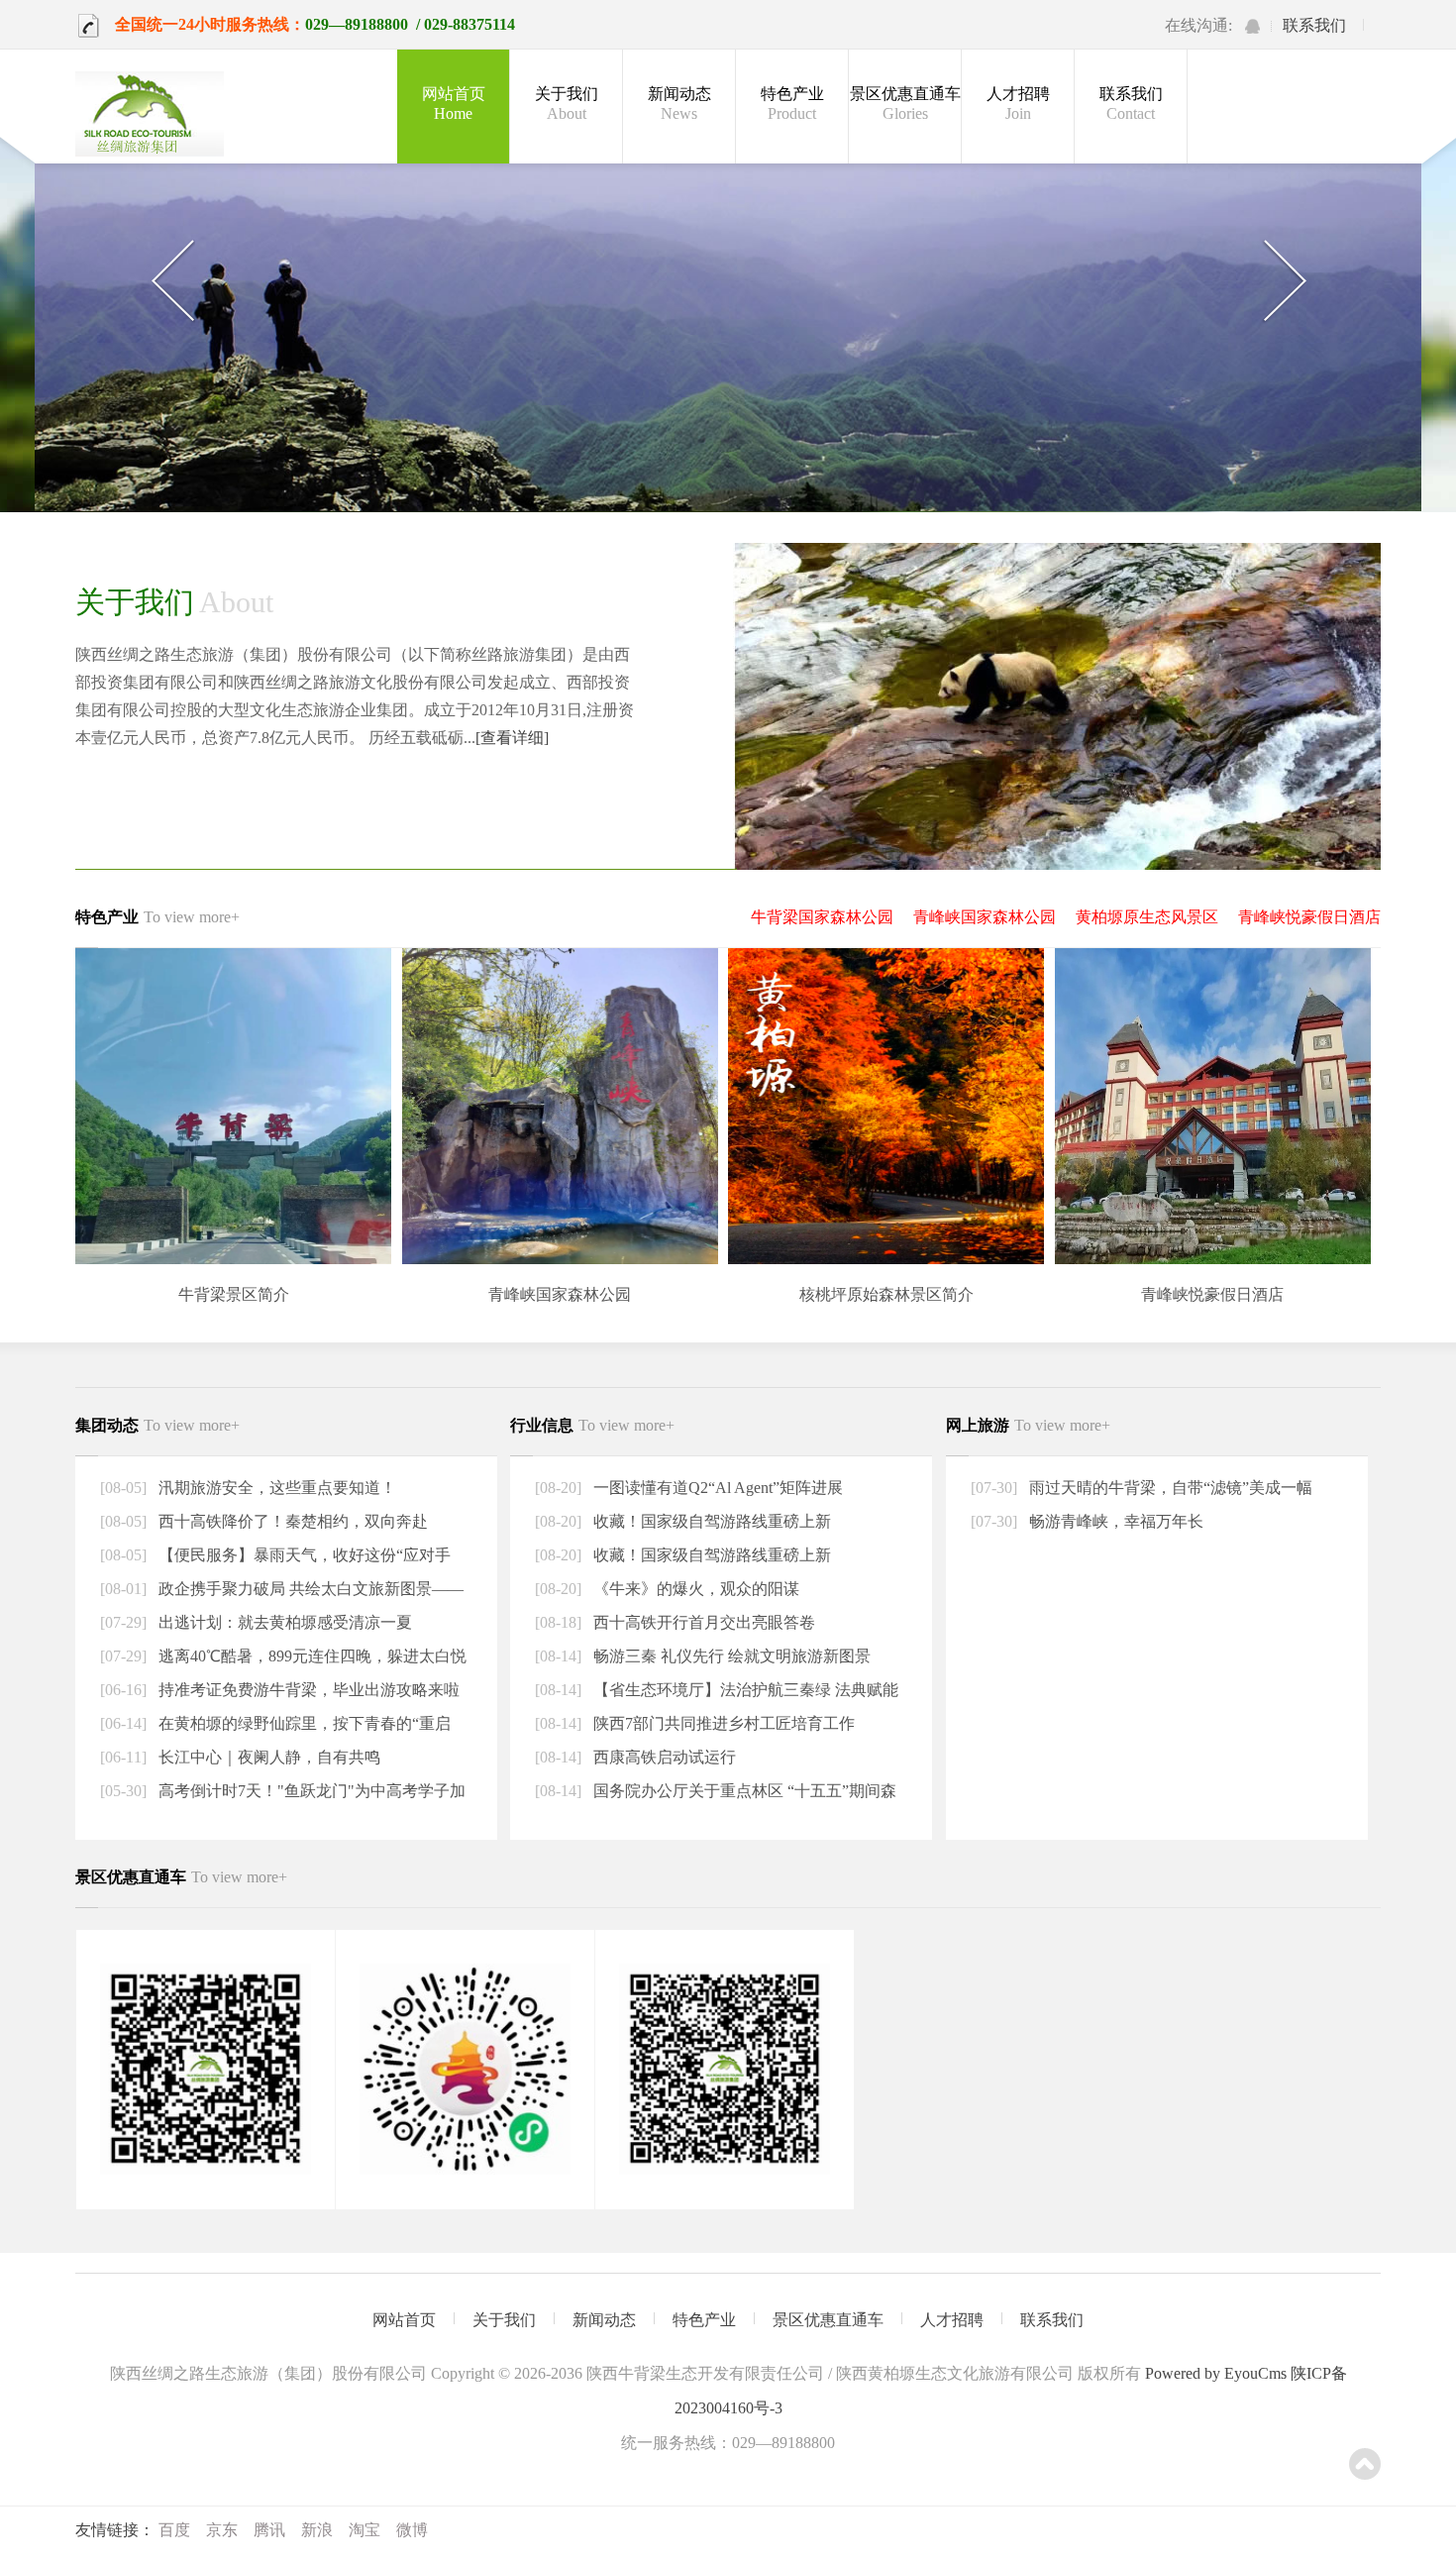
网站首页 (454, 104)
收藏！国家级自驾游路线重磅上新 (710, 1521)
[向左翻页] (172, 281)
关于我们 (567, 104)
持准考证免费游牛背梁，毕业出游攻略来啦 (307, 1690)
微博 (412, 2530)
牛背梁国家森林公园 (822, 917)
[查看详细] (512, 738)
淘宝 (364, 2530)
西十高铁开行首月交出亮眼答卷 (702, 1622)
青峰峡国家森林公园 (985, 917)
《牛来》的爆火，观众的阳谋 (694, 1589)
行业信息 (592, 1425)
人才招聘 (1018, 104)
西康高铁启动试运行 (663, 1757)
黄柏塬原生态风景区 (1147, 917)
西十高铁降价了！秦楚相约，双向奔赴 (291, 1521)
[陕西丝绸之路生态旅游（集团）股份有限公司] (150, 116)
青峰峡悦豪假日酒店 (1309, 917)
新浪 (317, 2530)
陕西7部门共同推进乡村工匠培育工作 (722, 1723)
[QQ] (1252, 26)
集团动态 (157, 1425)
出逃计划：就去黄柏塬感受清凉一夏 (283, 1622)
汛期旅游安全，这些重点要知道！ (275, 1488)
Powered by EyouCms (1214, 2373)
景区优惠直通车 (905, 104)
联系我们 (1314, 25)
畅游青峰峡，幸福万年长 (1114, 1521)
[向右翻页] (1284, 281)
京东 (222, 2530)
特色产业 (792, 104)
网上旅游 (1028, 1425)
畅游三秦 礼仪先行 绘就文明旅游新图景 (730, 1656)
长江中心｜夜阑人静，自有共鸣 (267, 1757)
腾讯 (269, 2530)
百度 (174, 2530)
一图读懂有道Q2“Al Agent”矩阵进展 (716, 1488)
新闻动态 (679, 104)
